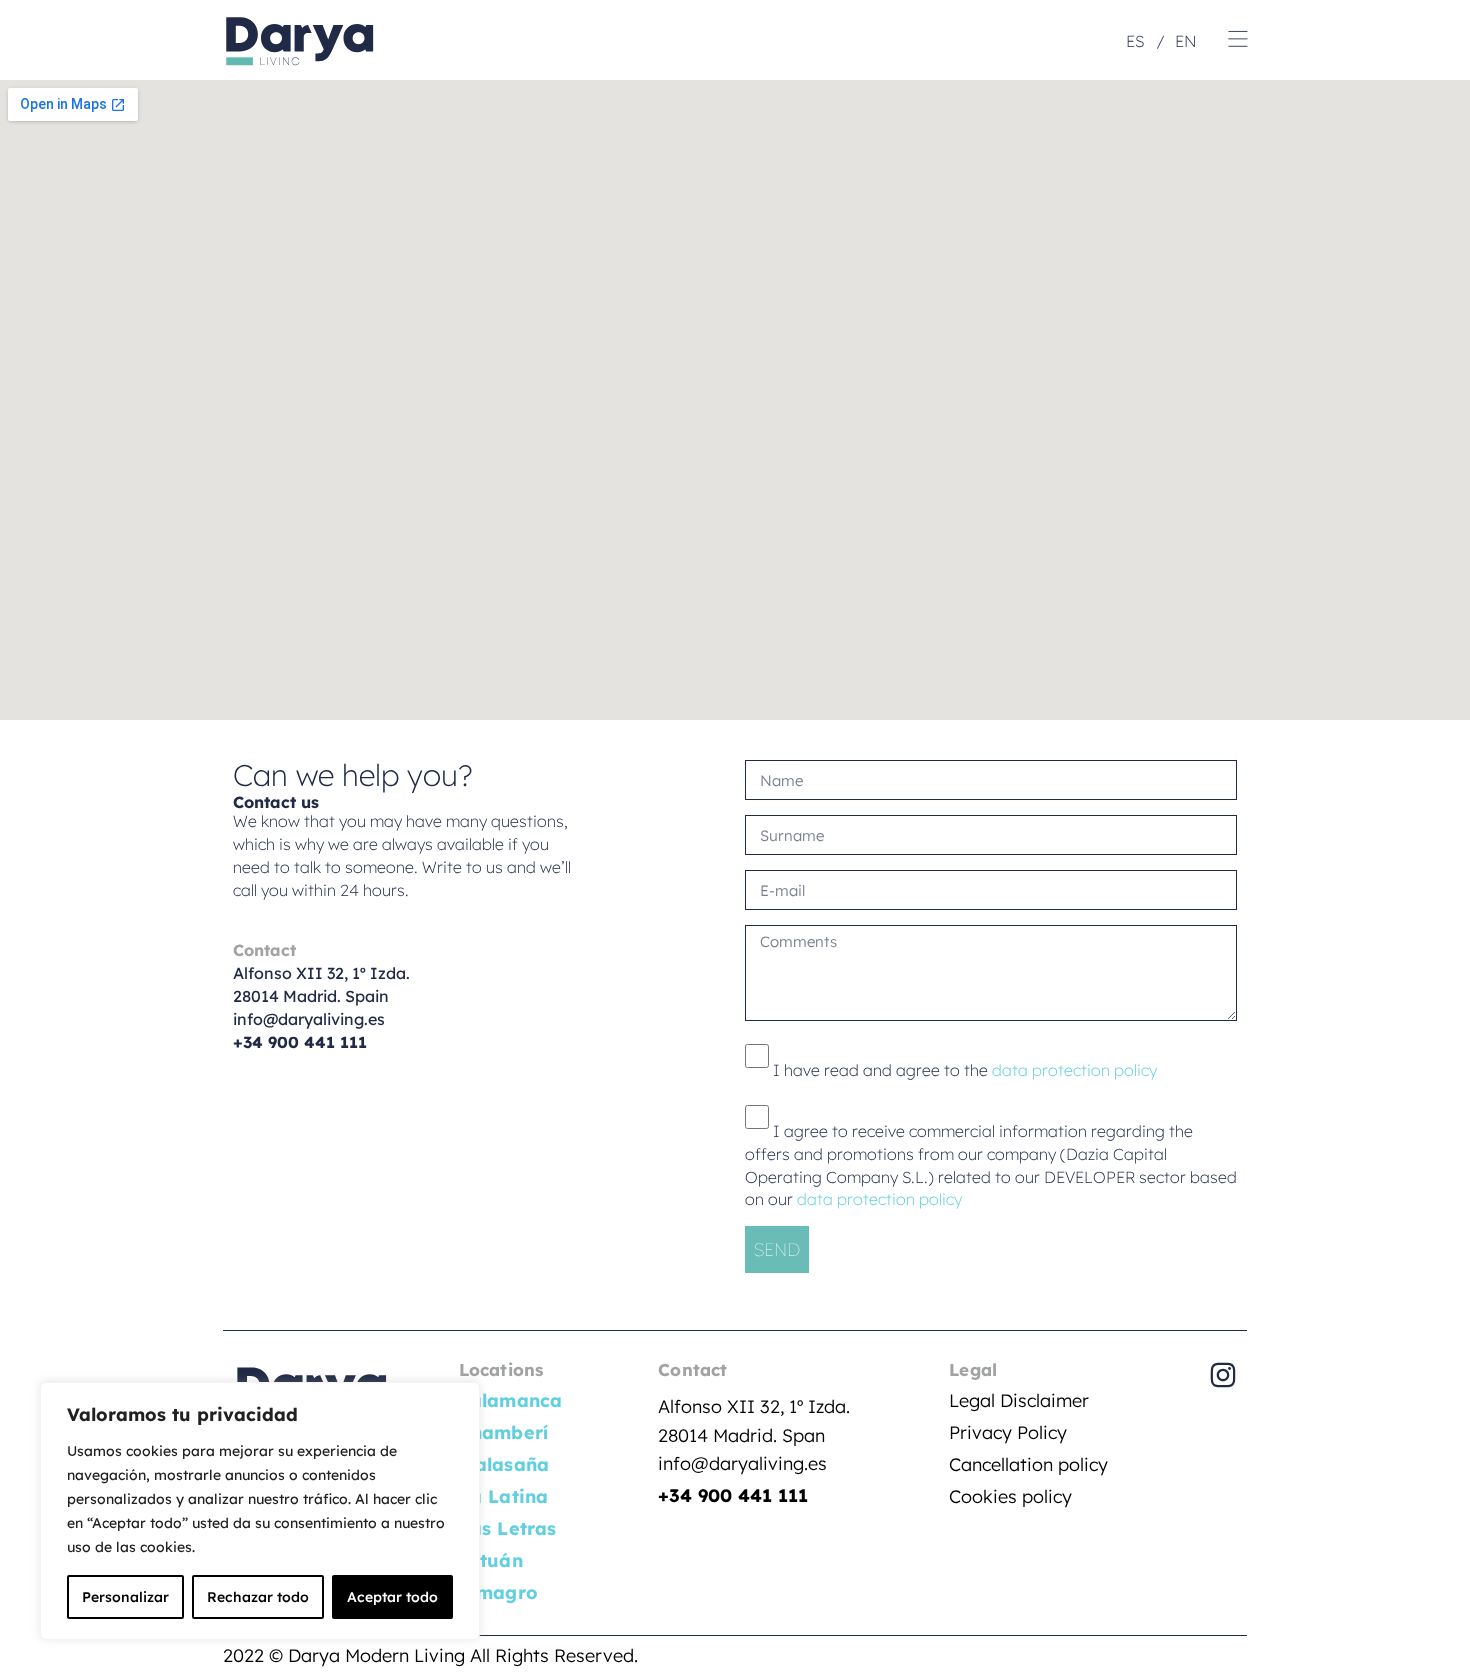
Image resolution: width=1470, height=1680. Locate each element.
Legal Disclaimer (1019, 1400)
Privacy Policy (1008, 1432)
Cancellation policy (1028, 1464)
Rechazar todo (258, 1597)
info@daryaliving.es (309, 1019)
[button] (1238, 40)
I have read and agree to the (965, 1070)
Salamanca (511, 1400)
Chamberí (504, 1432)
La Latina (504, 1496)
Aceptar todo (392, 1597)
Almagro (498, 1592)
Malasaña (504, 1464)
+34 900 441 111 (733, 1495)
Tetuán (491, 1560)
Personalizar (125, 1597)
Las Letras (508, 1528)
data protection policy (1072, 1070)
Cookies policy (1010, 1496)
